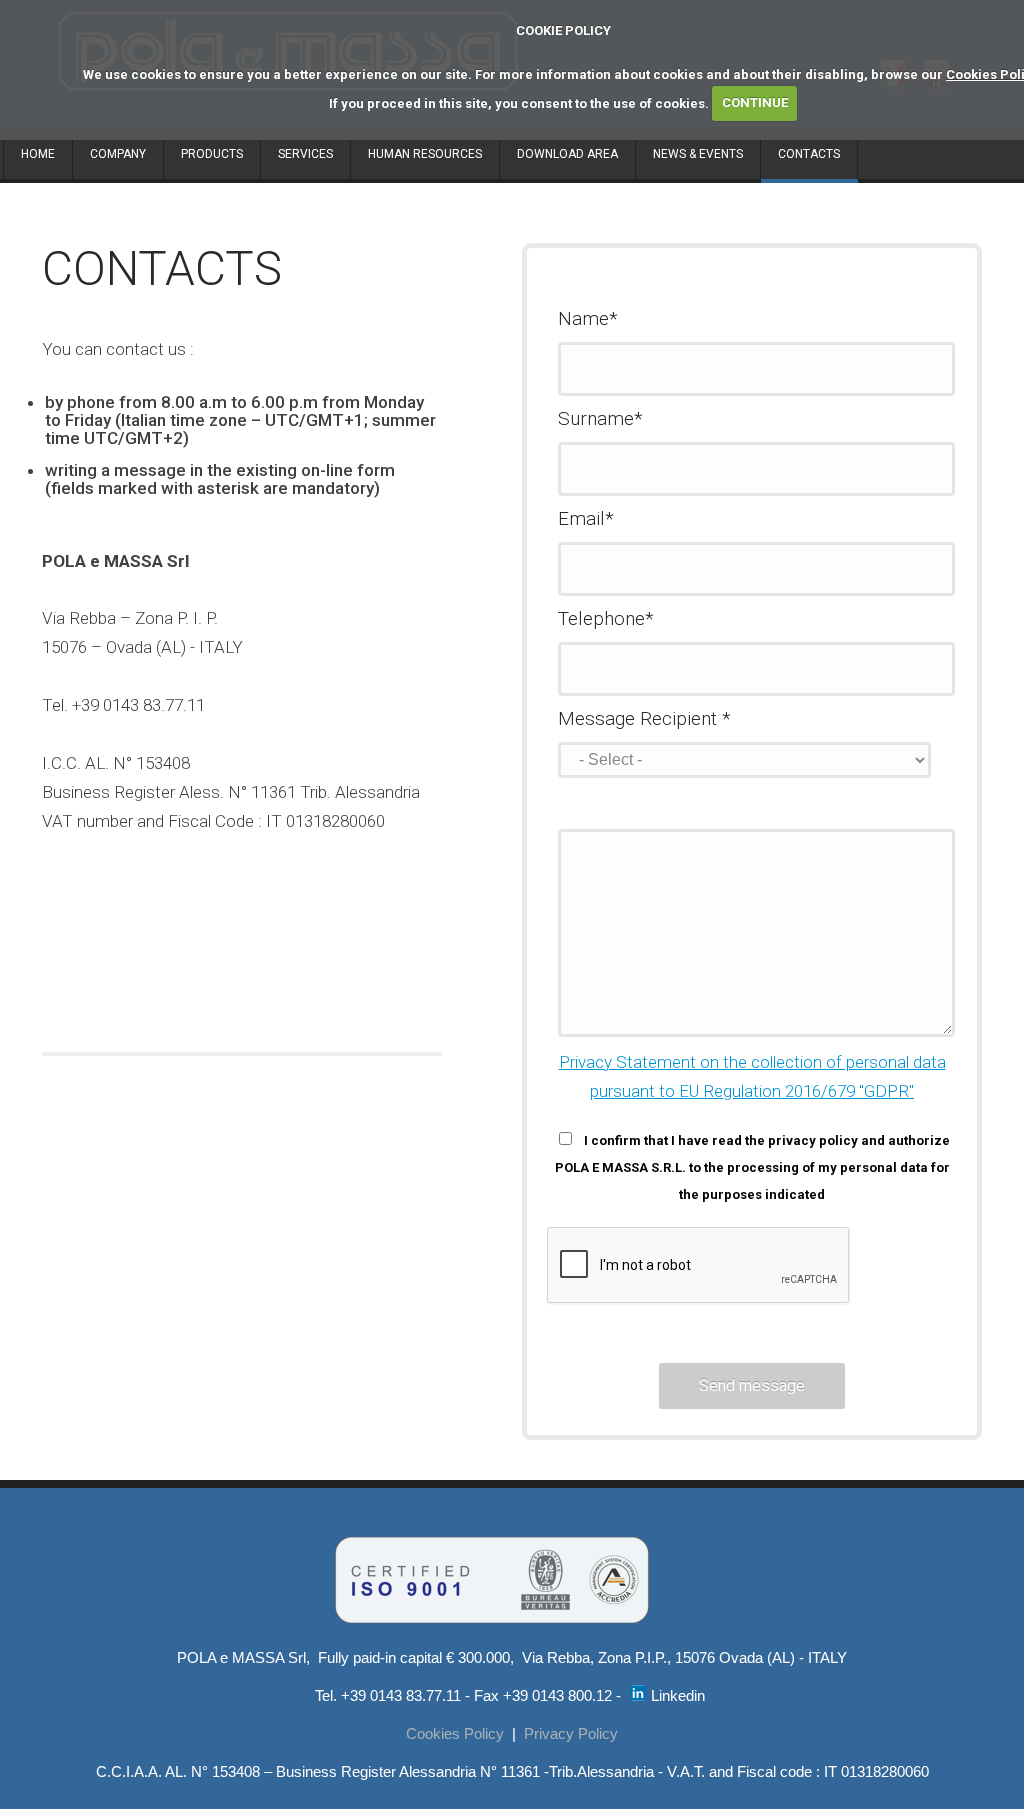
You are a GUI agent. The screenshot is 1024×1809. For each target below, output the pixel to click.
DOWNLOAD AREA (567, 154)
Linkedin (676, 1695)
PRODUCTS (212, 154)
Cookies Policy (455, 1733)
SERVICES (305, 154)
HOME (38, 154)
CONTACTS (809, 154)
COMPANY (118, 154)
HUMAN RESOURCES (425, 154)
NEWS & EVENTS (698, 154)
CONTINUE (755, 102)
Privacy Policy (571, 1733)
